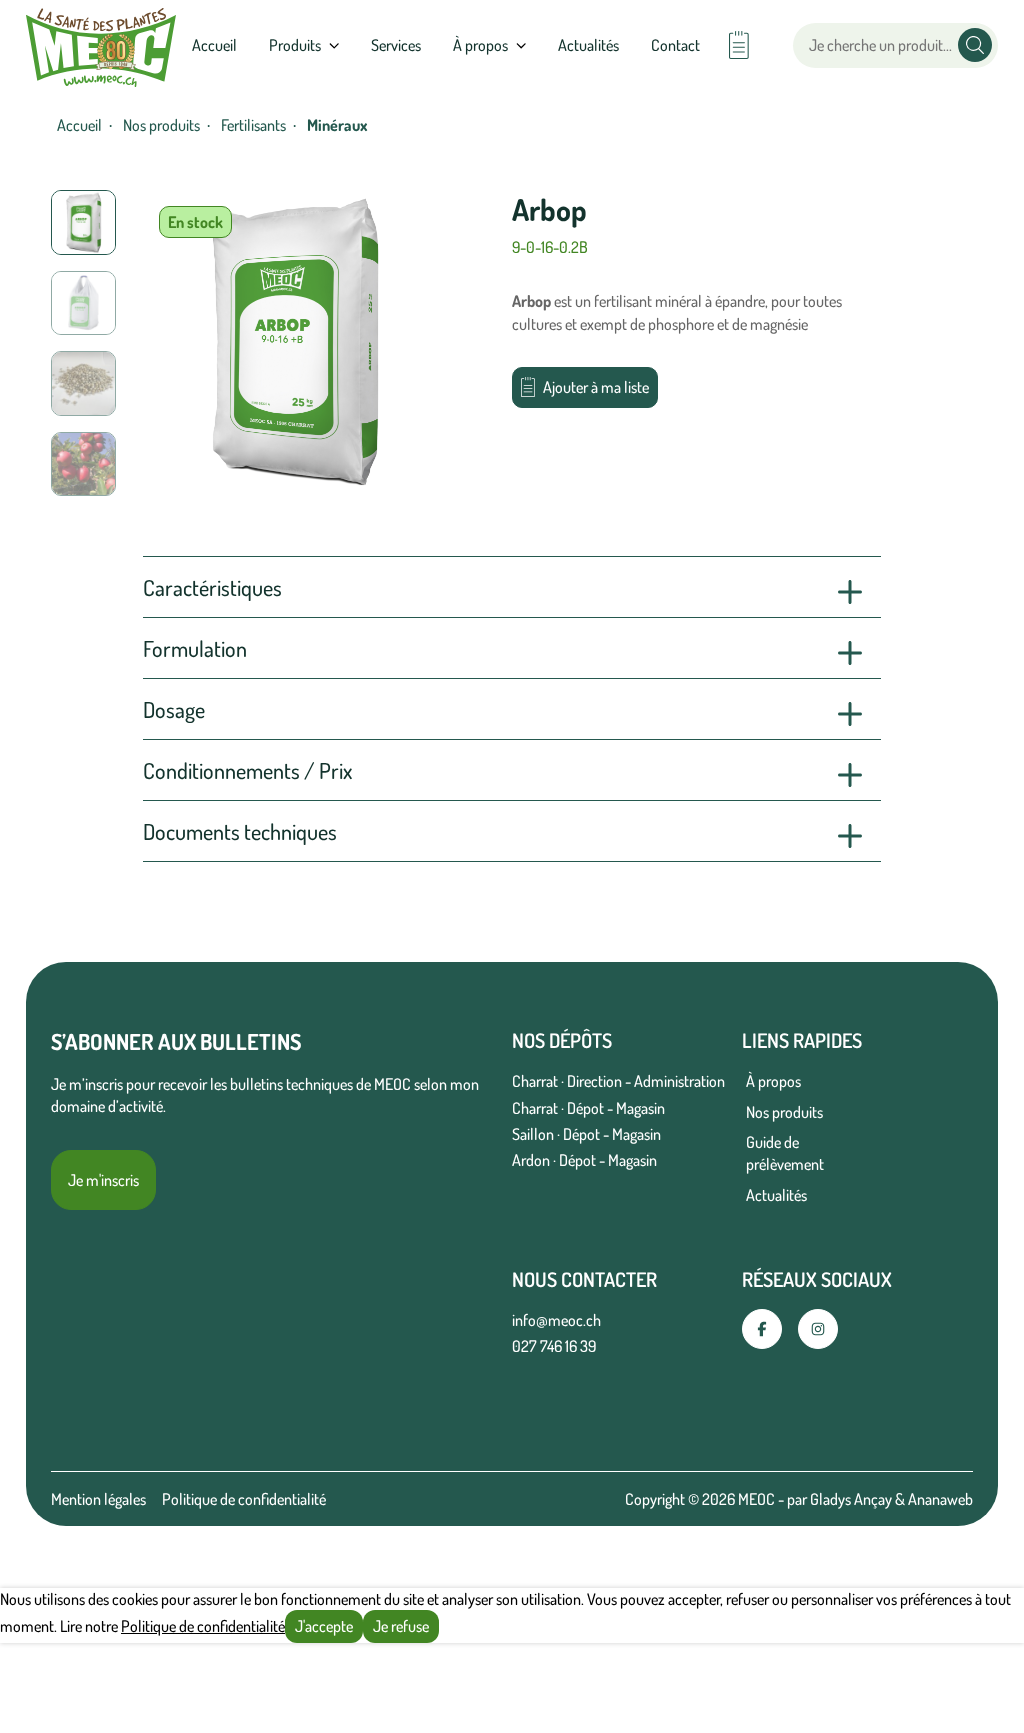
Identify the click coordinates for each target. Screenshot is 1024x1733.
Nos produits (161, 125)
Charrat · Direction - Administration (618, 1081)
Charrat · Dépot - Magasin (588, 1108)
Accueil (214, 45)
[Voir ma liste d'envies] (738, 45)
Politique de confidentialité (244, 1499)
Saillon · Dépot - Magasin (586, 1134)
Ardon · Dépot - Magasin (584, 1160)
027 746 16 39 (554, 1346)
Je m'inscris (103, 1180)
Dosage (174, 709)
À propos (773, 1081)
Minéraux (337, 125)
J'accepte (324, 1626)
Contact (675, 45)
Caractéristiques (212, 587)
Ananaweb (940, 1499)
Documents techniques (240, 831)
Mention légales (98, 1499)
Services (396, 45)
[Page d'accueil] (101, 45)
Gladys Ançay (851, 1499)
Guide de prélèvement (785, 1153)
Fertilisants (253, 125)
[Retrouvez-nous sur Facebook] (762, 1329)
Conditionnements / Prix (247, 770)
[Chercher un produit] (975, 45)
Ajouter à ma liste (596, 387)
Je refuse (401, 1626)
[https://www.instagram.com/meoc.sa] (818, 1329)
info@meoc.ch (556, 1320)
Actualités (588, 45)
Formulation (195, 648)
